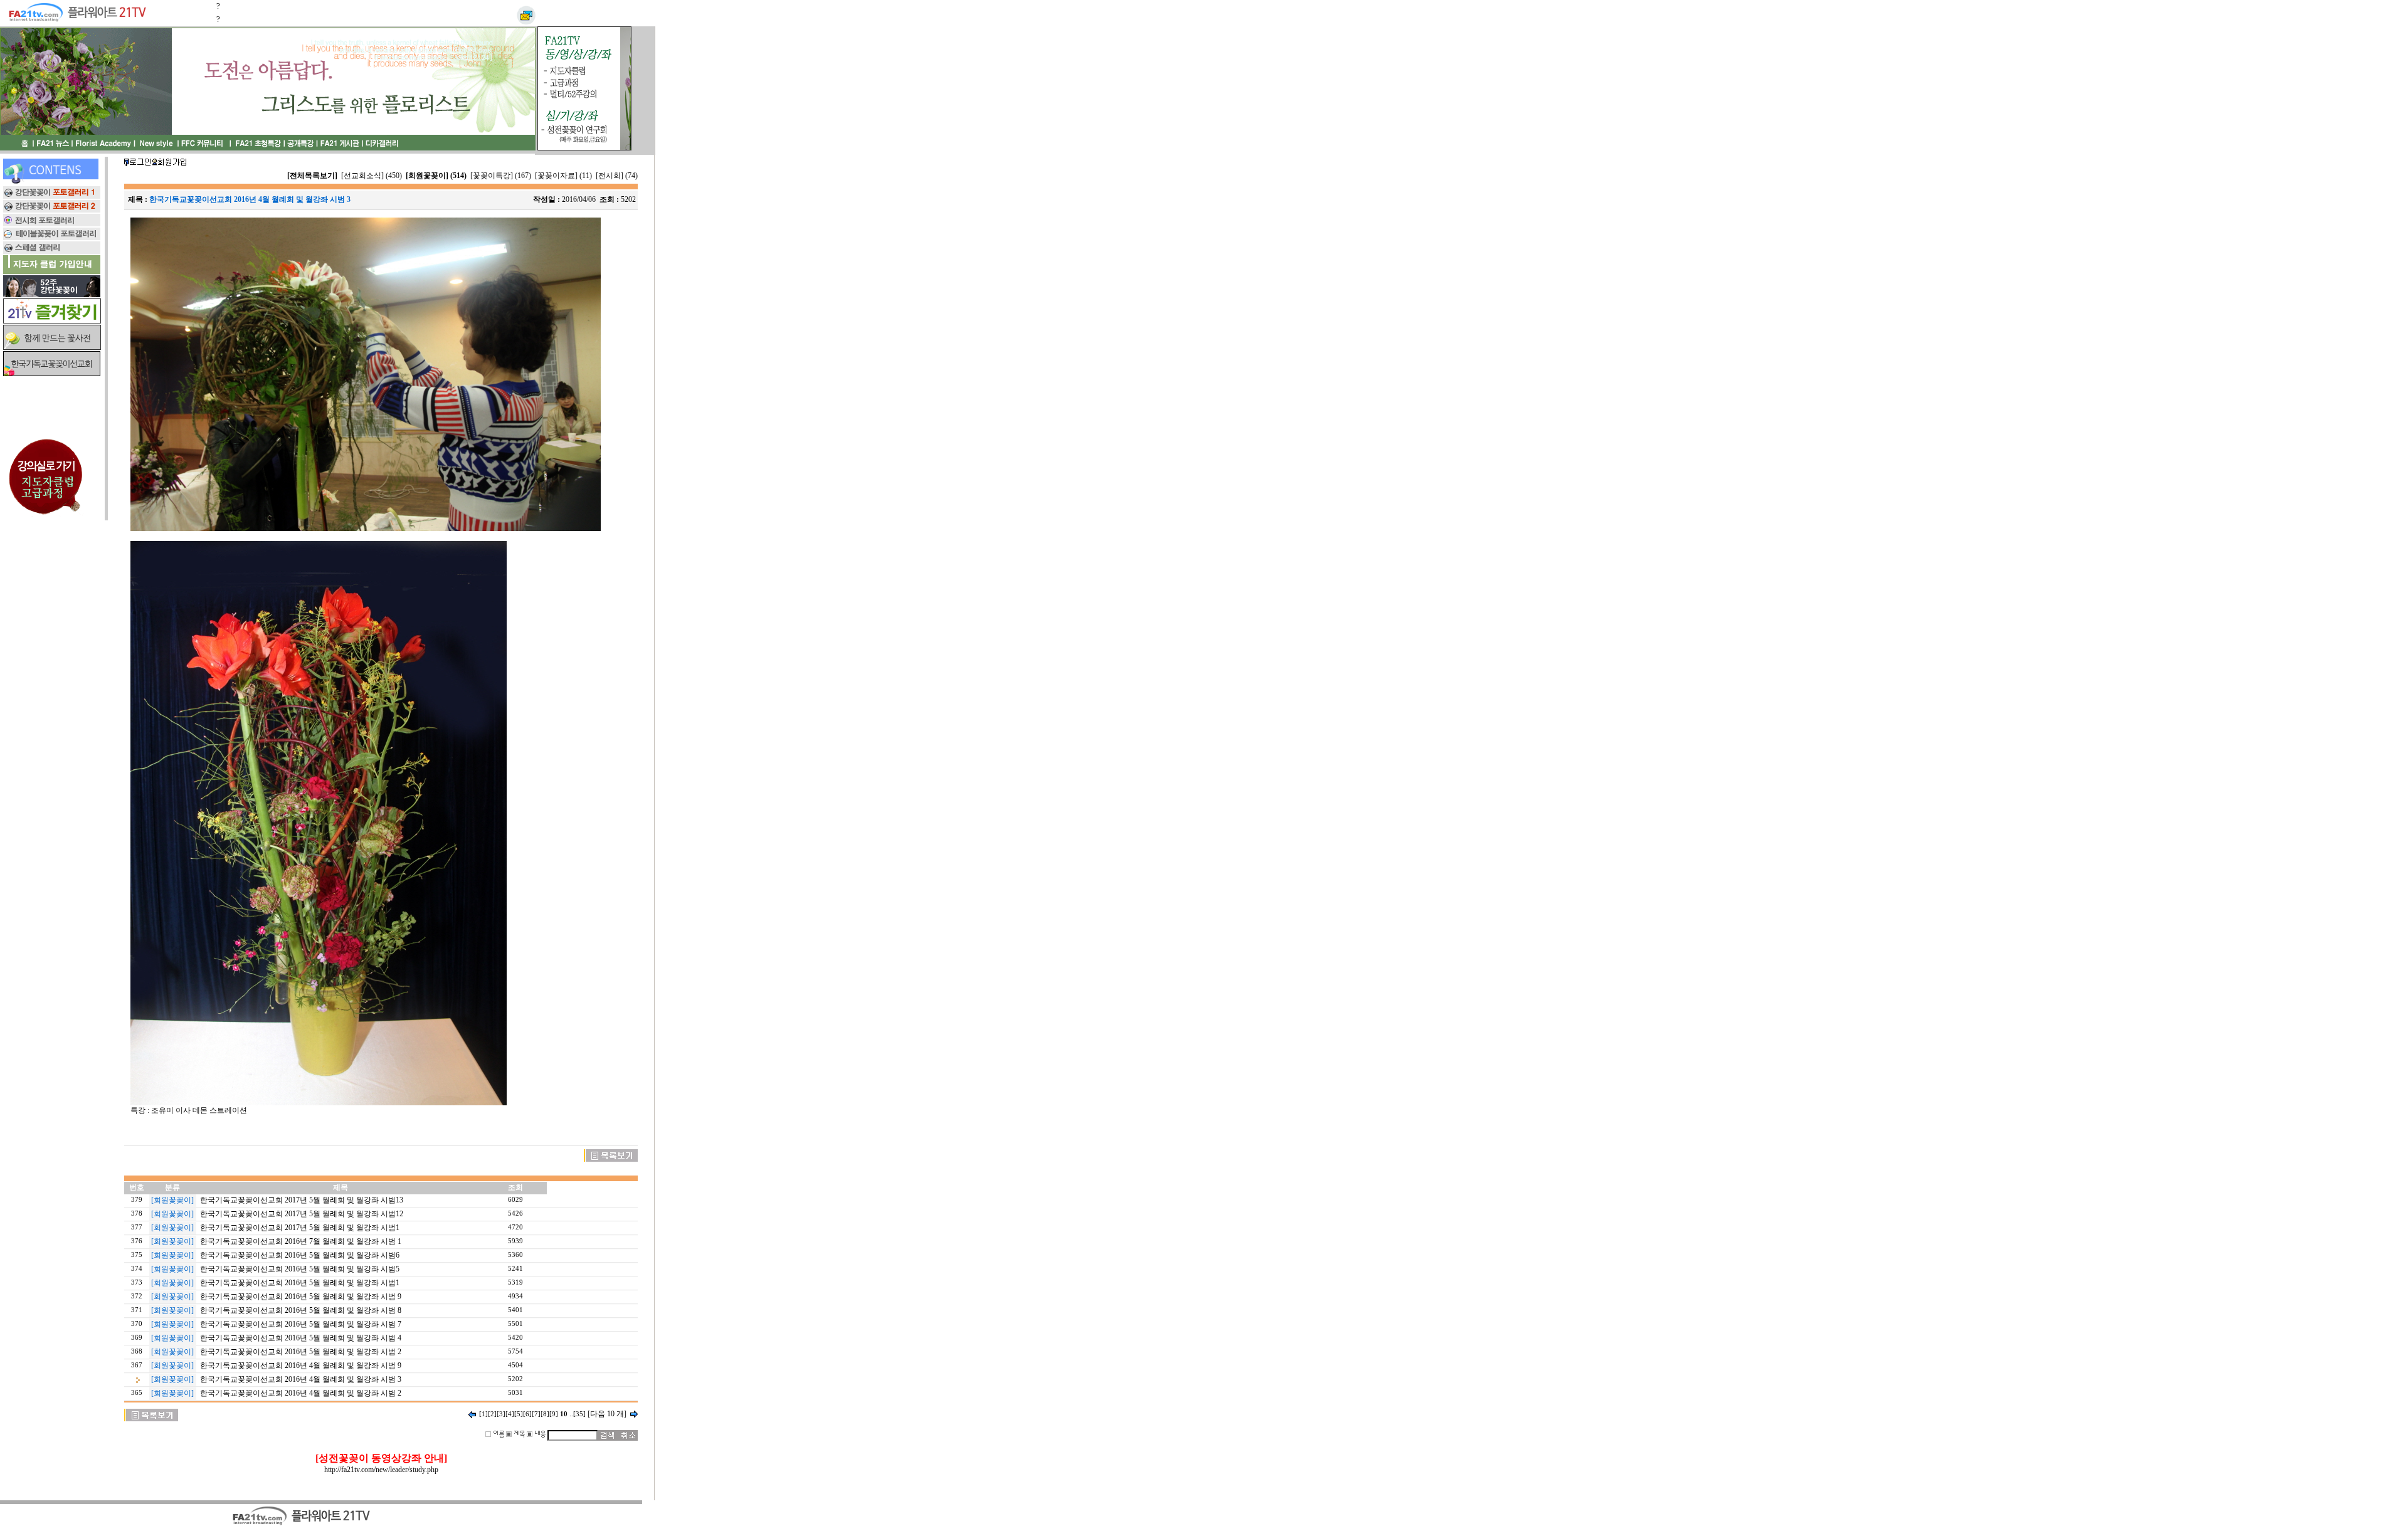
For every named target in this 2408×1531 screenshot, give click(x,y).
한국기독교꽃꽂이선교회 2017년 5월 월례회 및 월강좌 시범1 (300, 1228)
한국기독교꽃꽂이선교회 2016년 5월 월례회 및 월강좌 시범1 (300, 1283)
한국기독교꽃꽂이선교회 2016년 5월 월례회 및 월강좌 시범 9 (301, 1297)
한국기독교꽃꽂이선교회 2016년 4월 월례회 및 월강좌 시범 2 (301, 1393)
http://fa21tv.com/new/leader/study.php (381, 1470)
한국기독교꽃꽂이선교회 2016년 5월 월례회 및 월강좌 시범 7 (301, 1324)
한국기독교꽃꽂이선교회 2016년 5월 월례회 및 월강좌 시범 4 (301, 1338)
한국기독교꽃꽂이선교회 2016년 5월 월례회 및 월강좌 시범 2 (301, 1352)
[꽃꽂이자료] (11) (563, 176)
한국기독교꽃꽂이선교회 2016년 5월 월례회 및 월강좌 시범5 (300, 1269)
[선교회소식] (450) (372, 176)
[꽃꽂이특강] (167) (501, 176)
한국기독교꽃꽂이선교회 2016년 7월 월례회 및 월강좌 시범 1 (301, 1241)
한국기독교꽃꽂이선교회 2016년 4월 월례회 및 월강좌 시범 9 (301, 1365)
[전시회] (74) (617, 176)
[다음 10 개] (607, 1414)
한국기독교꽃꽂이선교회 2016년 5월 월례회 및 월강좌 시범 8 (301, 1310)
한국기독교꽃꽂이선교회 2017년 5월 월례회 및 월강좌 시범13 (302, 1200)
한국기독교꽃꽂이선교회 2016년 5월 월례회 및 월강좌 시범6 (300, 1255)
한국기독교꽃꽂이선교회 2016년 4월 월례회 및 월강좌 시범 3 (301, 1379)
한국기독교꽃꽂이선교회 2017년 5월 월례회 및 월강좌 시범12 (302, 1214)
